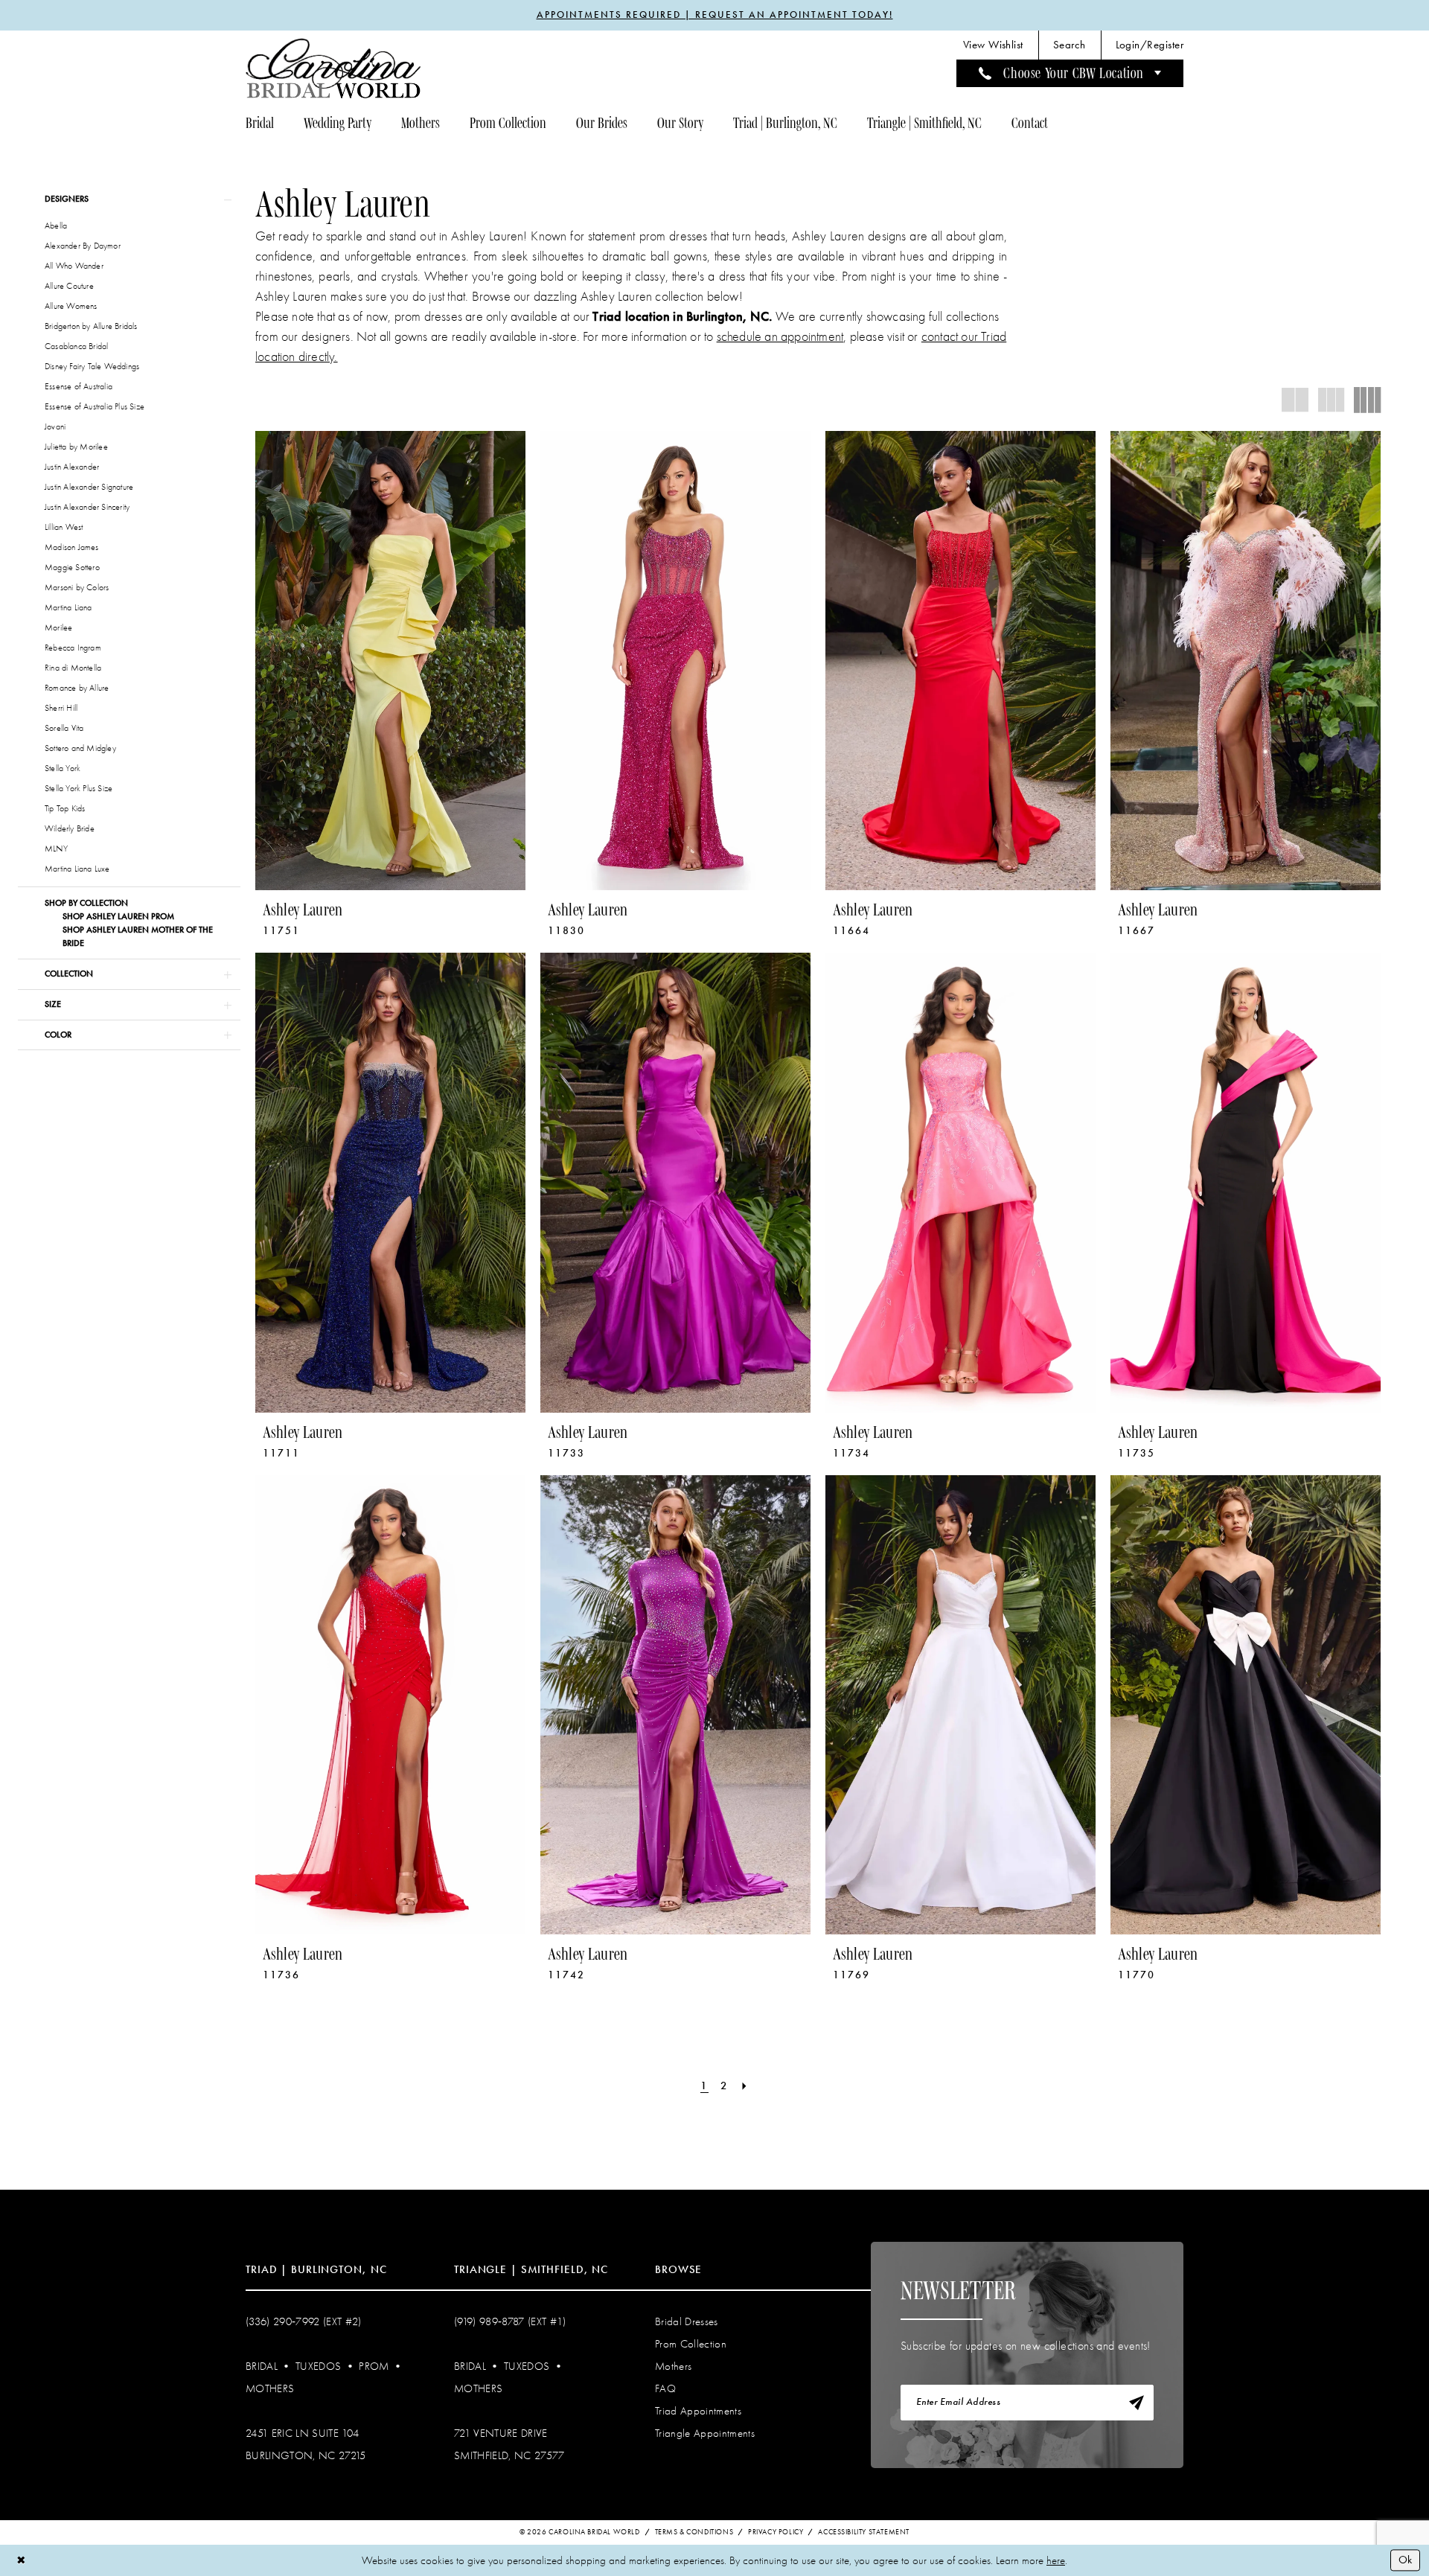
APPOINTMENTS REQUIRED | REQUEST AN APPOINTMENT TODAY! (715, 15)
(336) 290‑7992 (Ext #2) (304, 2321)
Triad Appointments (698, 2411)
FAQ (665, 2388)
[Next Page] (745, 2086)
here (1056, 2560)
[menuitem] (993, 45)
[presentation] (390, 661)
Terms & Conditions (694, 2532)
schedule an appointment (780, 337)
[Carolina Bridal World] (333, 68)
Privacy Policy (776, 2532)
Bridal (262, 2366)
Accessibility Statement (864, 2532)
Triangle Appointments (705, 2433)
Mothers (270, 2388)
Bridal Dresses (687, 2321)
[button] (1150, 45)
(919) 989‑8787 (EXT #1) (510, 2321)
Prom (374, 2366)
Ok (1405, 2560)
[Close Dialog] (21, 2560)
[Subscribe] (1137, 2403)
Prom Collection (691, 2344)
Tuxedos (318, 2366)
